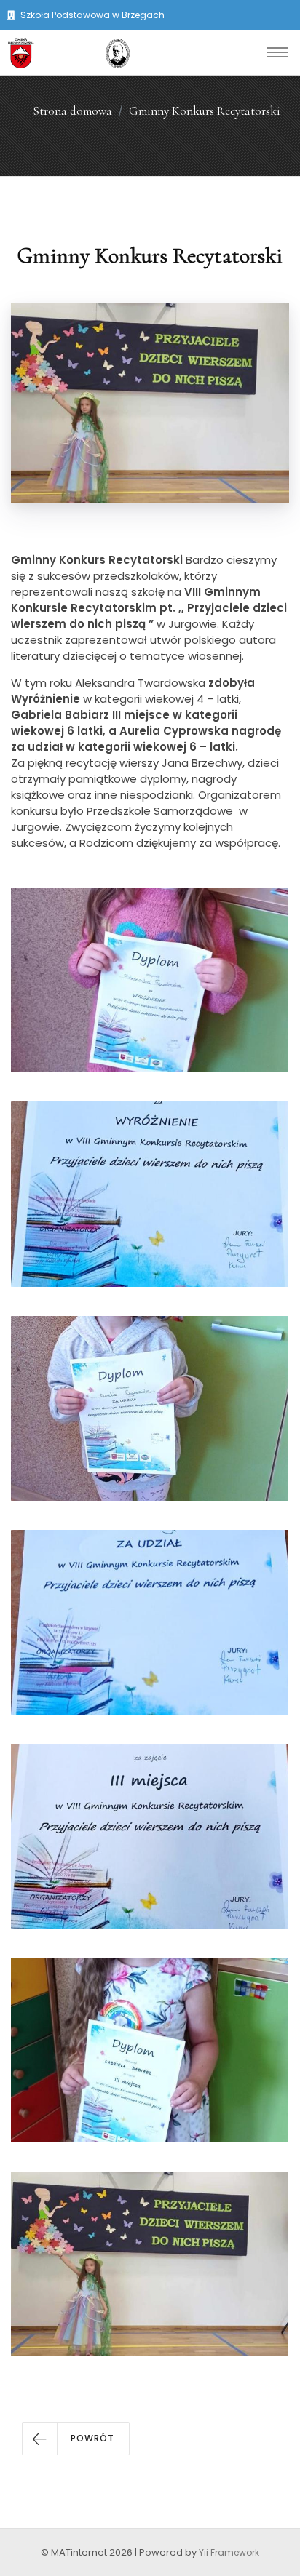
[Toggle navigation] (277, 52)
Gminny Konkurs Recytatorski (205, 111)
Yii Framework (229, 2552)
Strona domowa (72, 111)
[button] (76, 2439)
